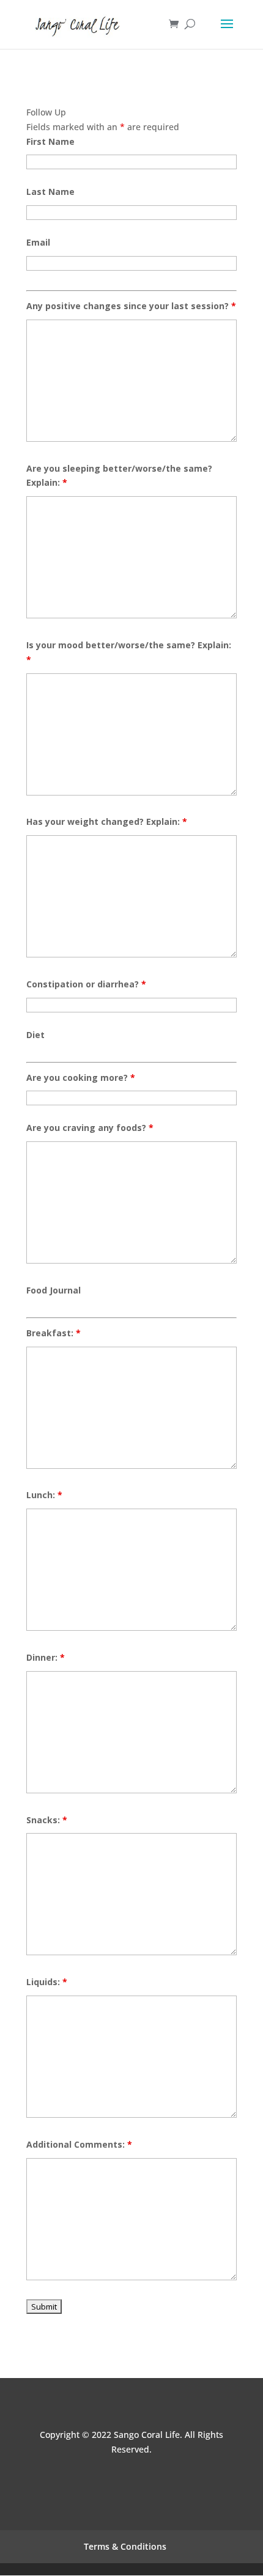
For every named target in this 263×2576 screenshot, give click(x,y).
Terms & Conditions (125, 2546)
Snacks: (47, 1820)
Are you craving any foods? (90, 1128)
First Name (50, 141)
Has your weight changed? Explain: (107, 821)
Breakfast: (54, 1333)
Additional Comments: (79, 2144)
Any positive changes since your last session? (131, 306)
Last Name (50, 192)
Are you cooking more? (81, 1078)
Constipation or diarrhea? (86, 984)
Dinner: (46, 1657)
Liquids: (47, 1982)
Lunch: (44, 1495)
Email (38, 242)
